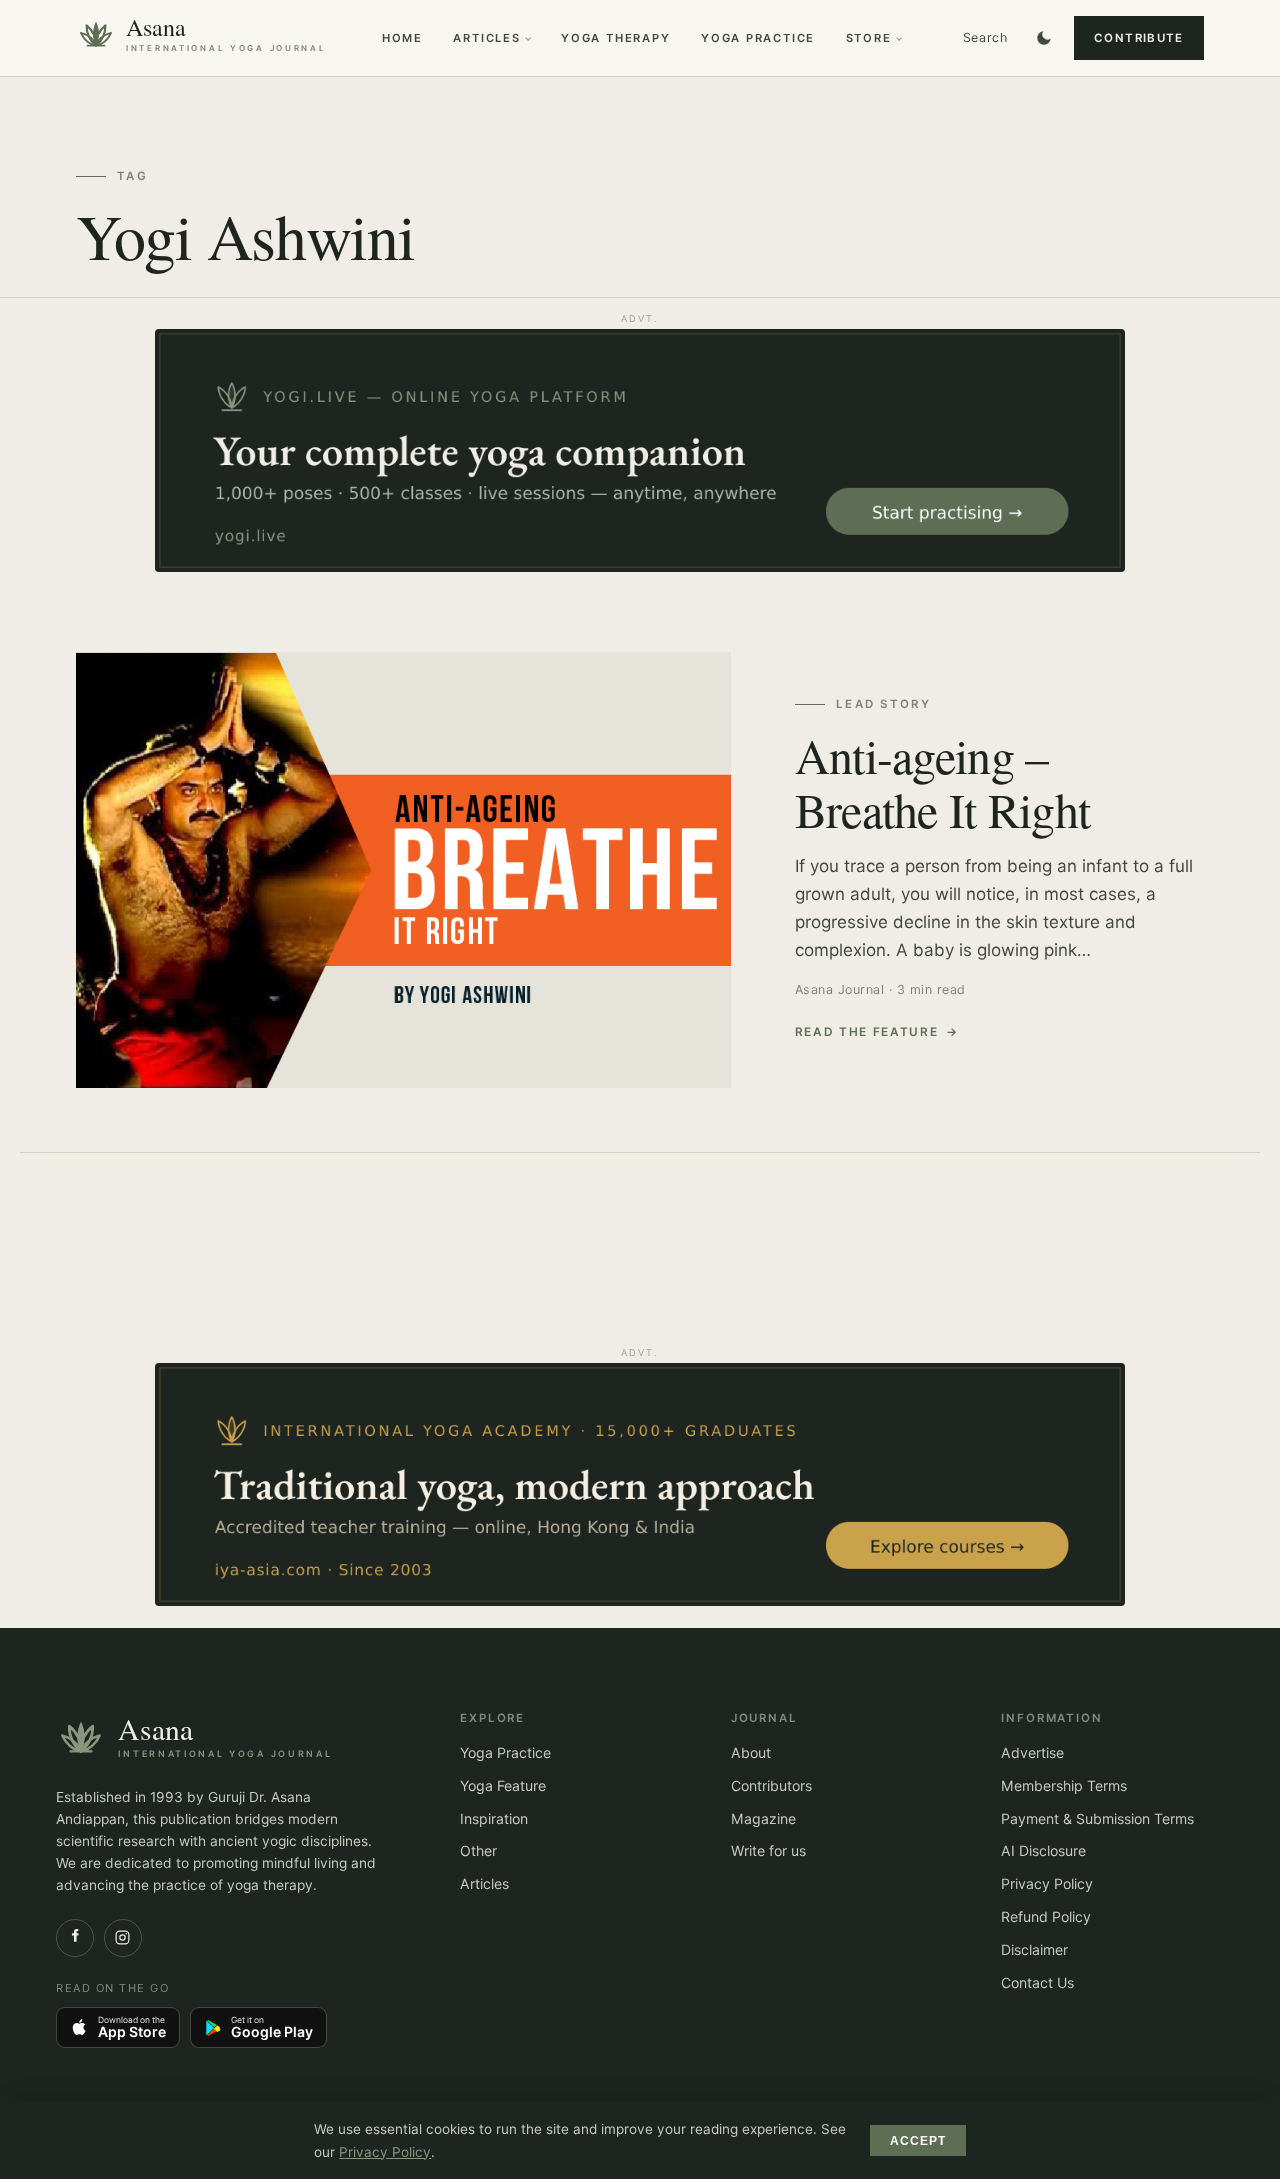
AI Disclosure (1043, 1850)
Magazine (763, 1818)
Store (869, 38)
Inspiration (494, 1818)
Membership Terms (1064, 1785)
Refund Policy (1046, 1916)
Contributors (771, 1785)
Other (478, 1850)
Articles (486, 38)
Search (985, 37)
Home (402, 38)
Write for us (768, 1850)
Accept (918, 2141)
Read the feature (867, 1032)
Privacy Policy (1047, 1883)
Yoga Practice (758, 38)
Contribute (1139, 38)
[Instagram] (123, 1938)
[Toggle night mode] (1044, 38)
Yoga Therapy (616, 38)
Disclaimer (1034, 1949)
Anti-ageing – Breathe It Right (942, 782)
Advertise (1032, 1752)
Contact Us (1037, 1982)
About (751, 1752)
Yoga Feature (503, 1785)
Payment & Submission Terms (1097, 1818)
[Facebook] (75, 1938)
